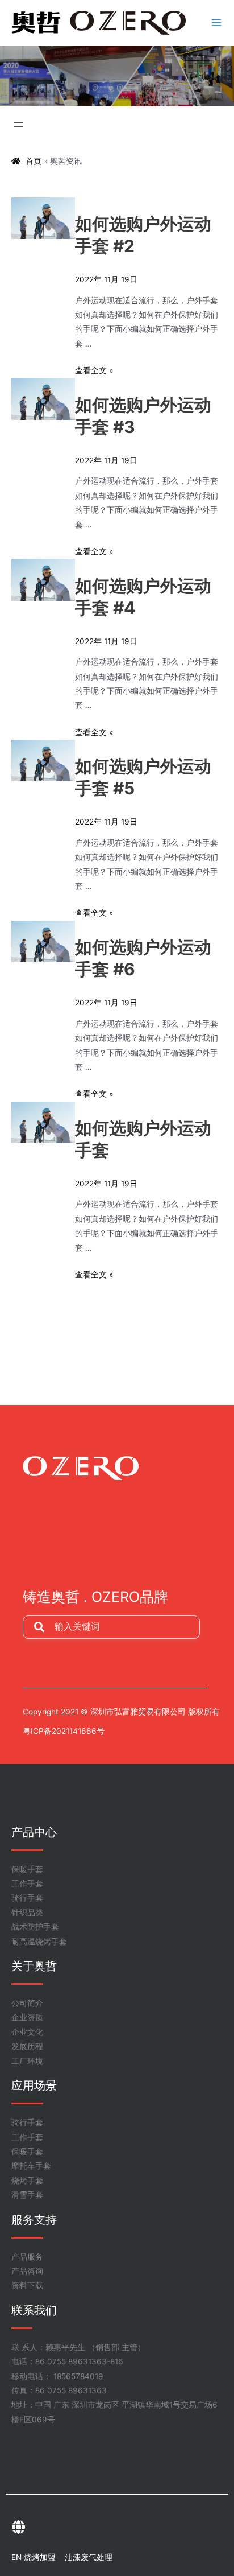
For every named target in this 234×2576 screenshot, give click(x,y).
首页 (34, 161)
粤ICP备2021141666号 (64, 1731)
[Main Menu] (217, 23)
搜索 (111, 1650)
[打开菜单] (18, 125)
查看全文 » (94, 370)
